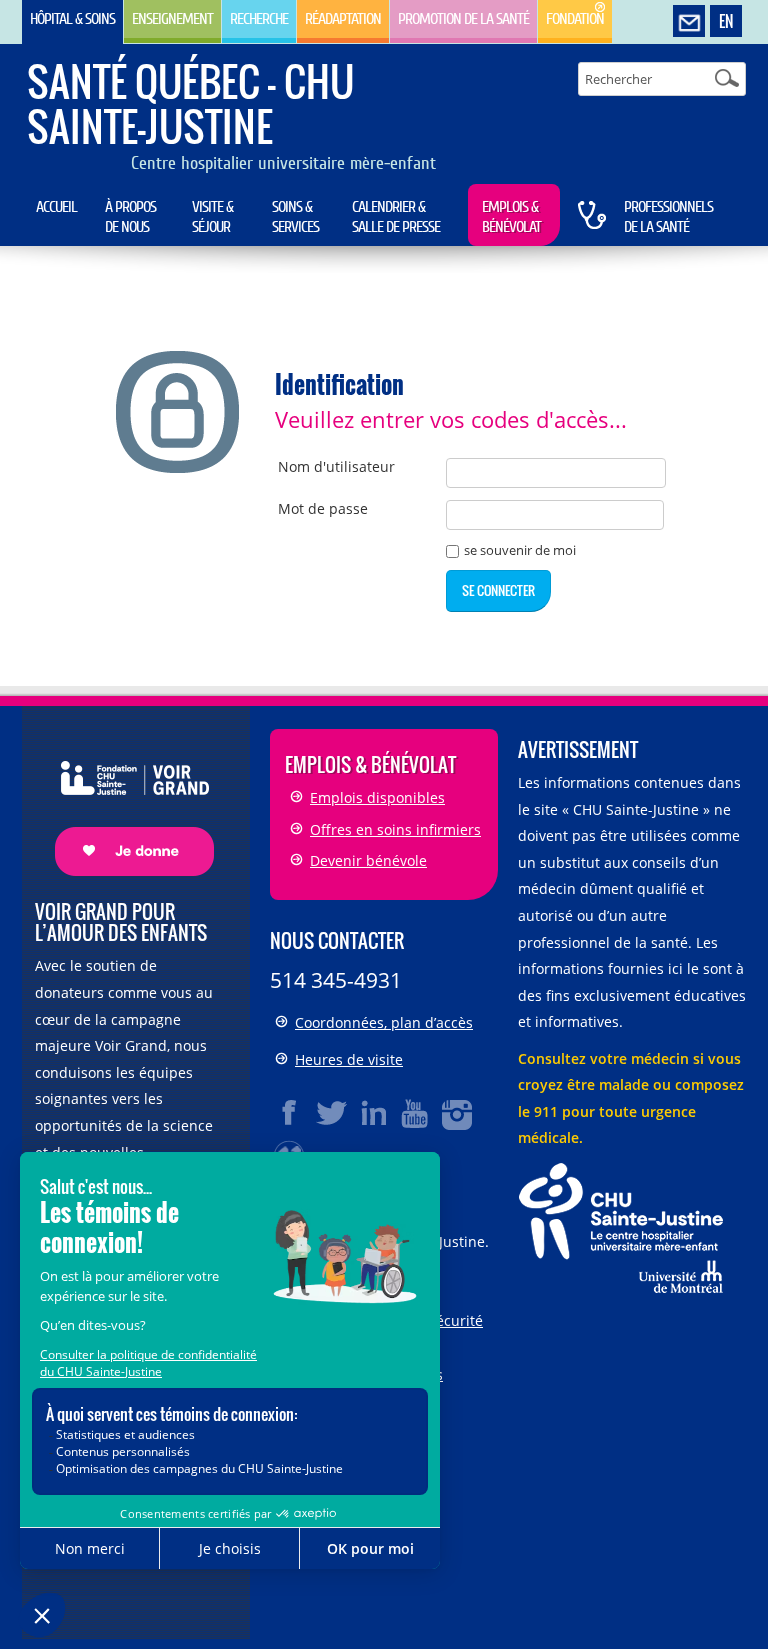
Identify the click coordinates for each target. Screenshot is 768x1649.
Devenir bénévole (368, 860)
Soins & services (295, 217)
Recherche (259, 19)
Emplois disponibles (377, 797)
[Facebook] (290, 1113)
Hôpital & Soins (72, 19)
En (726, 21)
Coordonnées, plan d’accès (384, 1022)
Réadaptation (343, 19)
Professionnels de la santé (668, 217)
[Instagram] (458, 1113)
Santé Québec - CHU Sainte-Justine (190, 103)
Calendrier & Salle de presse (396, 217)
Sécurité (455, 1320)
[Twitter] (332, 1113)
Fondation (575, 19)
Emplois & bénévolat (511, 217)
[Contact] (689, 22)
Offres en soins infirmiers (395, 829)
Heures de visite (349, 1059)
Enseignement (172, 19)
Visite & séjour (212, 217)
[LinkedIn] (374, 1113)
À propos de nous (130, 217)
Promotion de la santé (463, 19)
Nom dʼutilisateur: (336, 467)
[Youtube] (416, 1113)
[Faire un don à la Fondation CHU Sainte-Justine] (124, 800)
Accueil (56, 207)
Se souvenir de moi (520, 551)
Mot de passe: (323, 509)
